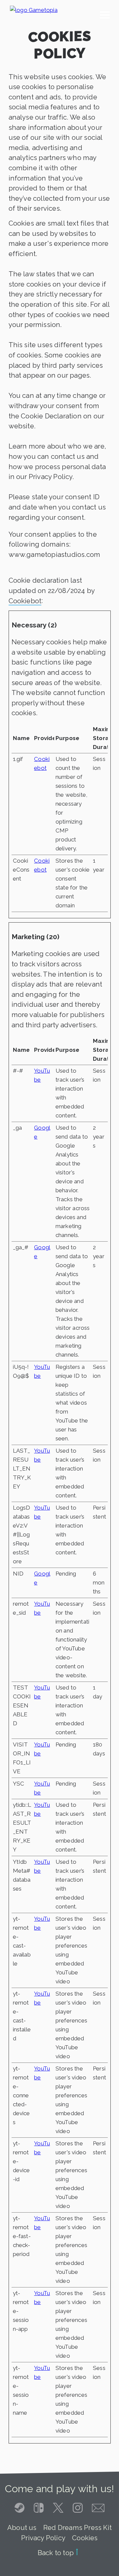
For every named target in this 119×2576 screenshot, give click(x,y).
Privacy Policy (43, 2538)
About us (22, 2528)
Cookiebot (25, 601)
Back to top (57, 2553)
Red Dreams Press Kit (78, 2528)
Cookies (85, 2538)
